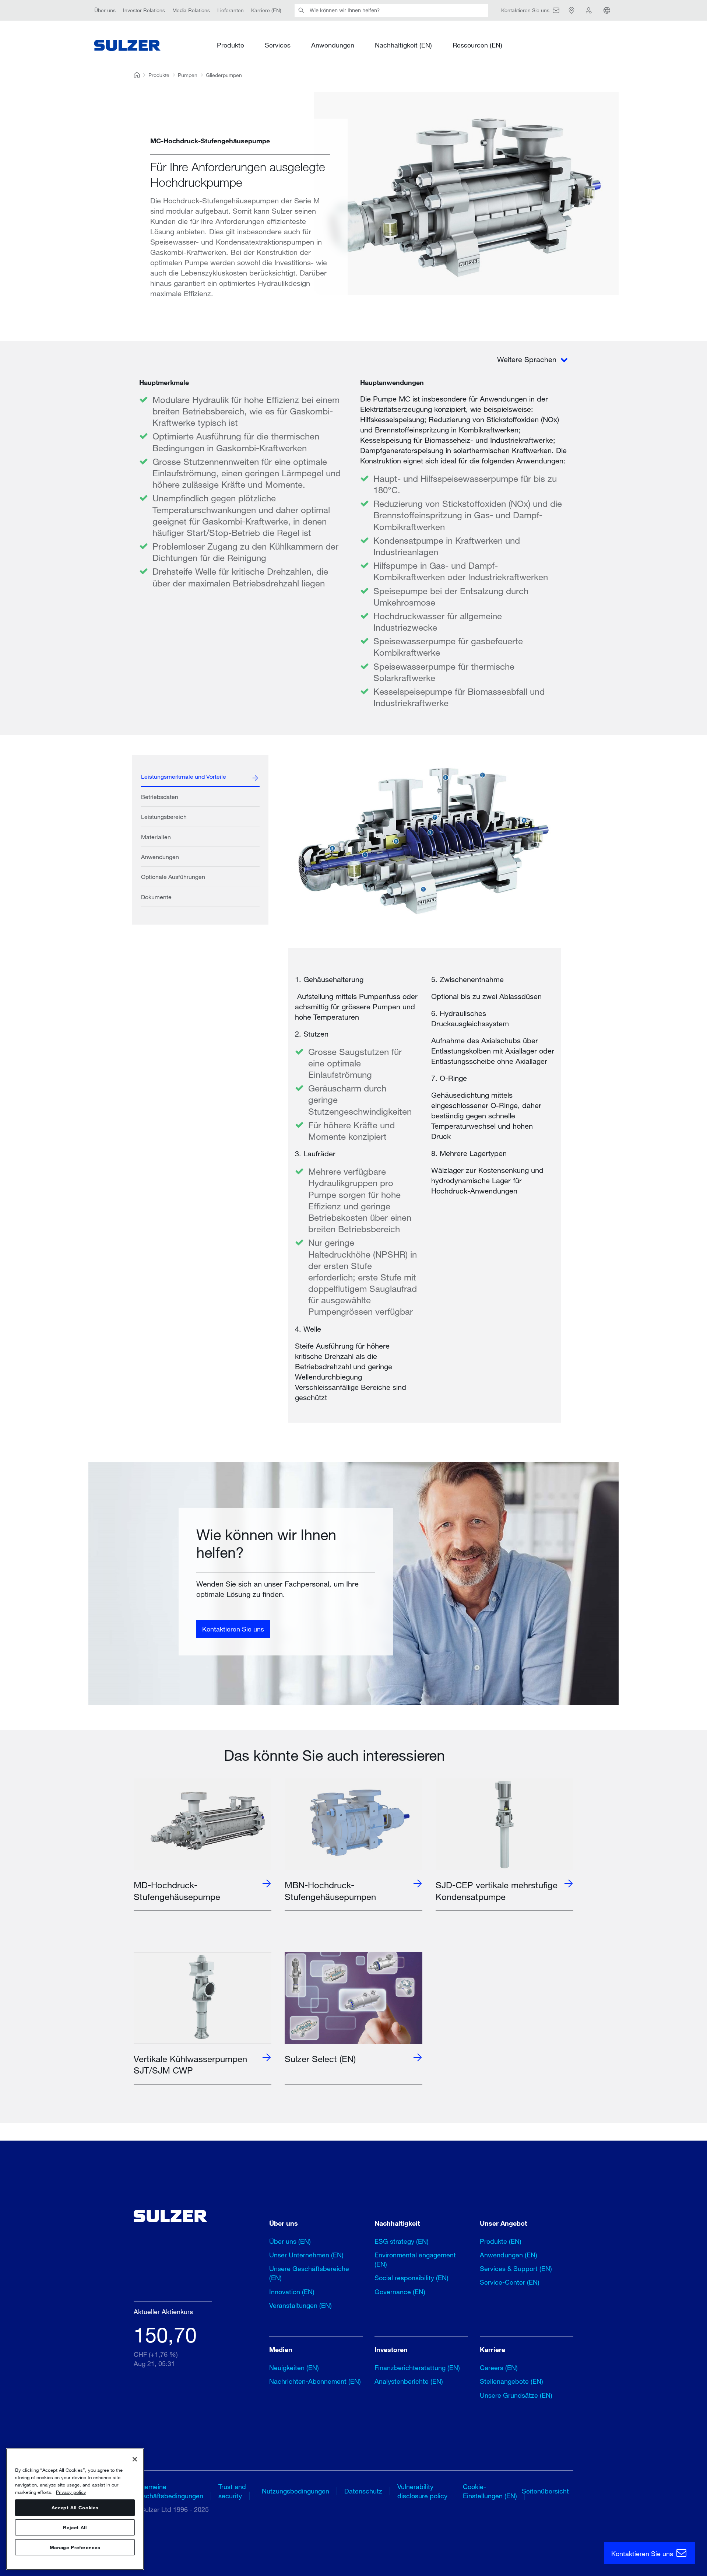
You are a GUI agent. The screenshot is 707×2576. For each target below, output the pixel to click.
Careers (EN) (499, 2368)
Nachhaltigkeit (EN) (403, 45)
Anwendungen (333, 45)
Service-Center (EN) (510, 2282)
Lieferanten (231, 10)
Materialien (156, 837)
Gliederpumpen (224, 75)
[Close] (135, 2459)
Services (278, 45)
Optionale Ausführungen (173, 877)
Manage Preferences (75, 2547)
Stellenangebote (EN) (511, 2381)
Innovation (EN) (292, 2292)
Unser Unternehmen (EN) (306, 2255)
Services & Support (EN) (516, 2268)
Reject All (75, 2527)
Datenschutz (363, 2491)
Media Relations (191, 10)
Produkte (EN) (501, 2241)
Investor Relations (144, 10)
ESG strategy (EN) (402, 2241)
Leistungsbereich (164, 816)
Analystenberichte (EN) (409, 2381)
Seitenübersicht (545, 2491)
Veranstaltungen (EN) (300, 2305)
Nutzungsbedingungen (296, 2491)
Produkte (231, 45)
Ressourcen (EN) (477, 45)
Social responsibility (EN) (411, 2278)
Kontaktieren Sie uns (233, 1629)
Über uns (105, 10)
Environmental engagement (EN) (415, 2259)
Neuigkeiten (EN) (294, 2368)
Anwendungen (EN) (509, 2255)
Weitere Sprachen (528, 359)
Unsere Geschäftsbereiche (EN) (309, 2273)
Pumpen (188, 75)
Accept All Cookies (75, 2507)
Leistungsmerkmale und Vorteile (184, 776)
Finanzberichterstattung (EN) (417, 2368)
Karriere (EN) (266, 10)
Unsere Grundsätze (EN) (516, 2395)
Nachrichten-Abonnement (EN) (315, 2381)
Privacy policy (71, 2492)
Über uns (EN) (290, 2241)
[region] (75, 2509)
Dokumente (156, 897)
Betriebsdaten (160, 797)
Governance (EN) (400, 2292)
